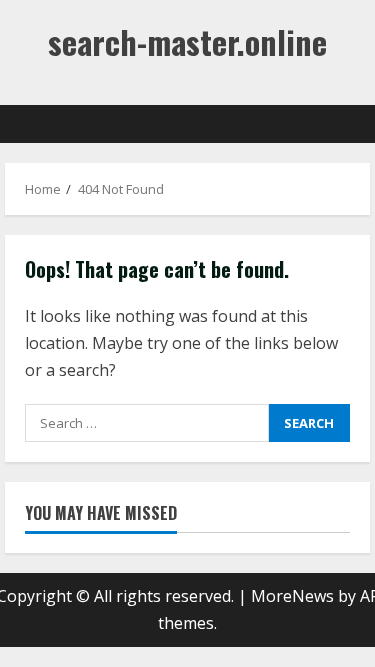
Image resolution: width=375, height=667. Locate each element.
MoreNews (292, 596)
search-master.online (187, 41)
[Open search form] (345, 124)
